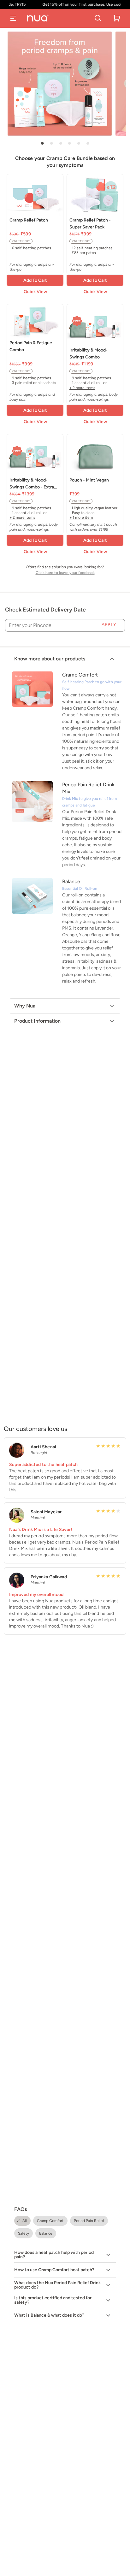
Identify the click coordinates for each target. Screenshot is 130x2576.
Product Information (37, 1021)
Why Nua (25, 1006)
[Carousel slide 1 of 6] (42, 143)
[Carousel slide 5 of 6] (79, 143)
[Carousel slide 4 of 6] (69, 143)
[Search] (98, 18)
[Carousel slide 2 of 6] (51, 143)
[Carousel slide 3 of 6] (61, 143)
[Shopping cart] (117, 18)
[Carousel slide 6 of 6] (88, 143)
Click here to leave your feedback (65, 573)
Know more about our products (50, 659)
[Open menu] (13, 18)
